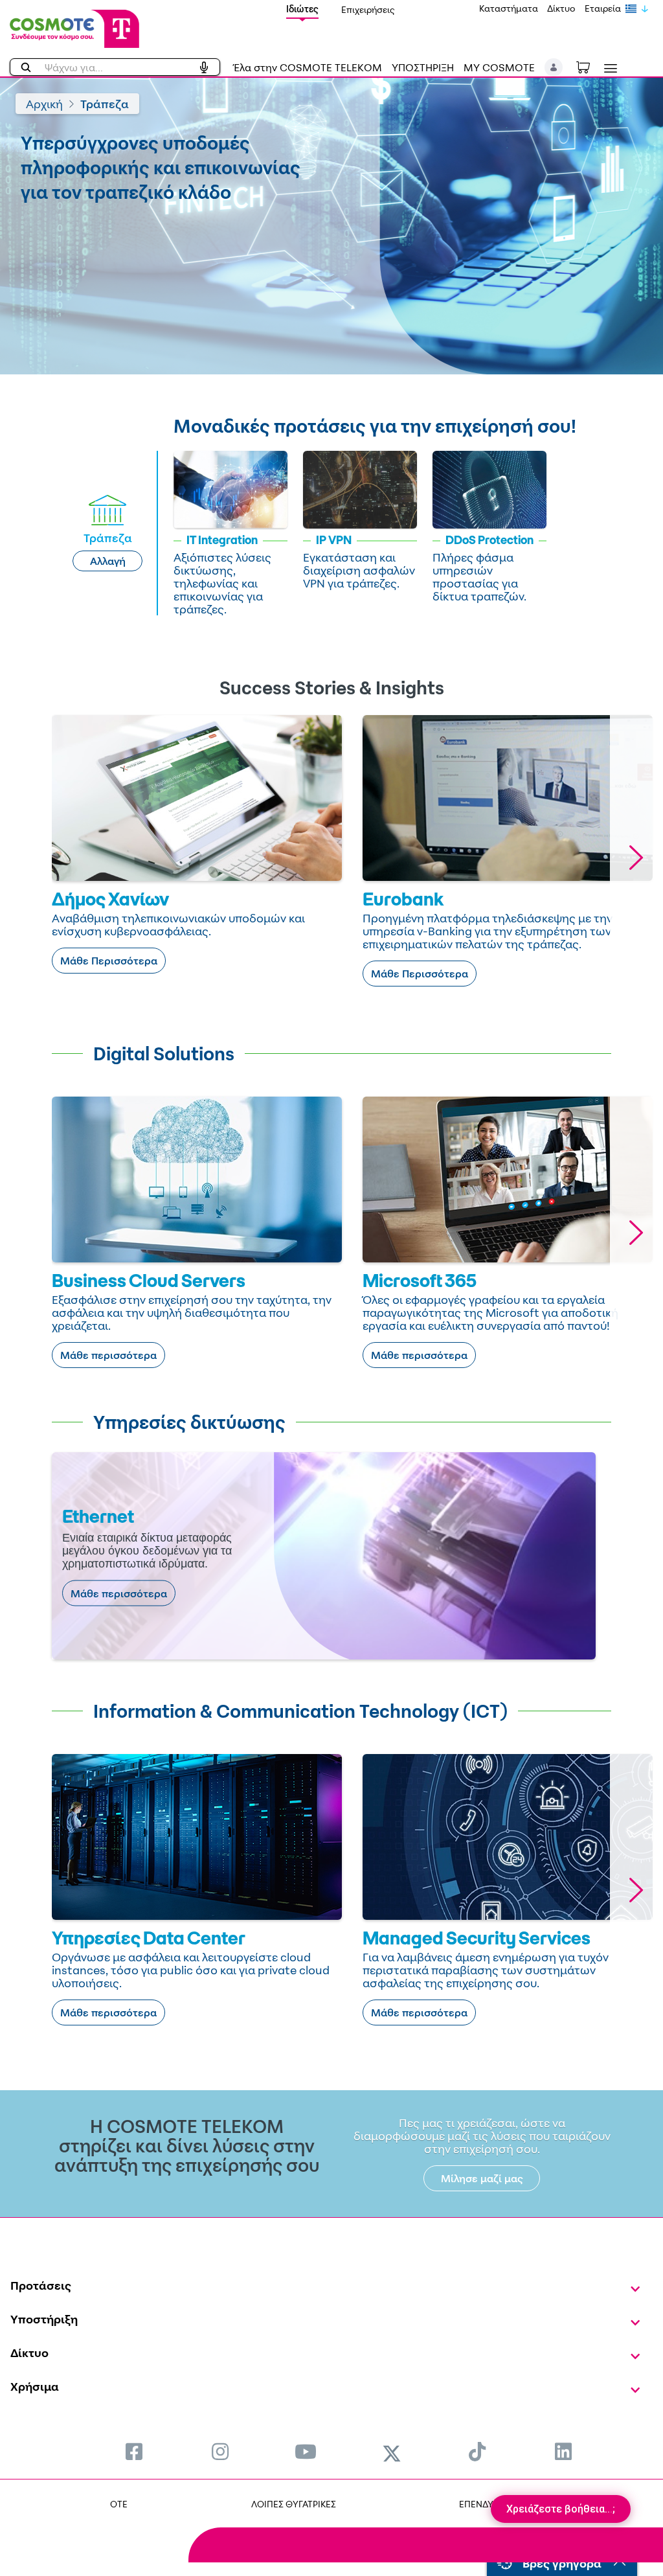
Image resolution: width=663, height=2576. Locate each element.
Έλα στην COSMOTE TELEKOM (308, 67)
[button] (554, 67)
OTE (119, 2504)
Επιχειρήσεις (368, 9)
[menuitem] (134, 2451)
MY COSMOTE (499, 67)
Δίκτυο (561, 8)
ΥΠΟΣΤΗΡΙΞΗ (423, 67)
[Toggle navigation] (608, 68)
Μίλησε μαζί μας (482, 2178)
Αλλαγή (108, 561)
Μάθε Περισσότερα (109, 961)
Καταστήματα (509, 8)
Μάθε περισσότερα (108, 1355)
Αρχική (44, 104)
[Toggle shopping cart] (590, 66)
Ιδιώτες (302, 9)
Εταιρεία (603, 8)
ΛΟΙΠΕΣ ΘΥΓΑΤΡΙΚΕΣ (294, 2504)
